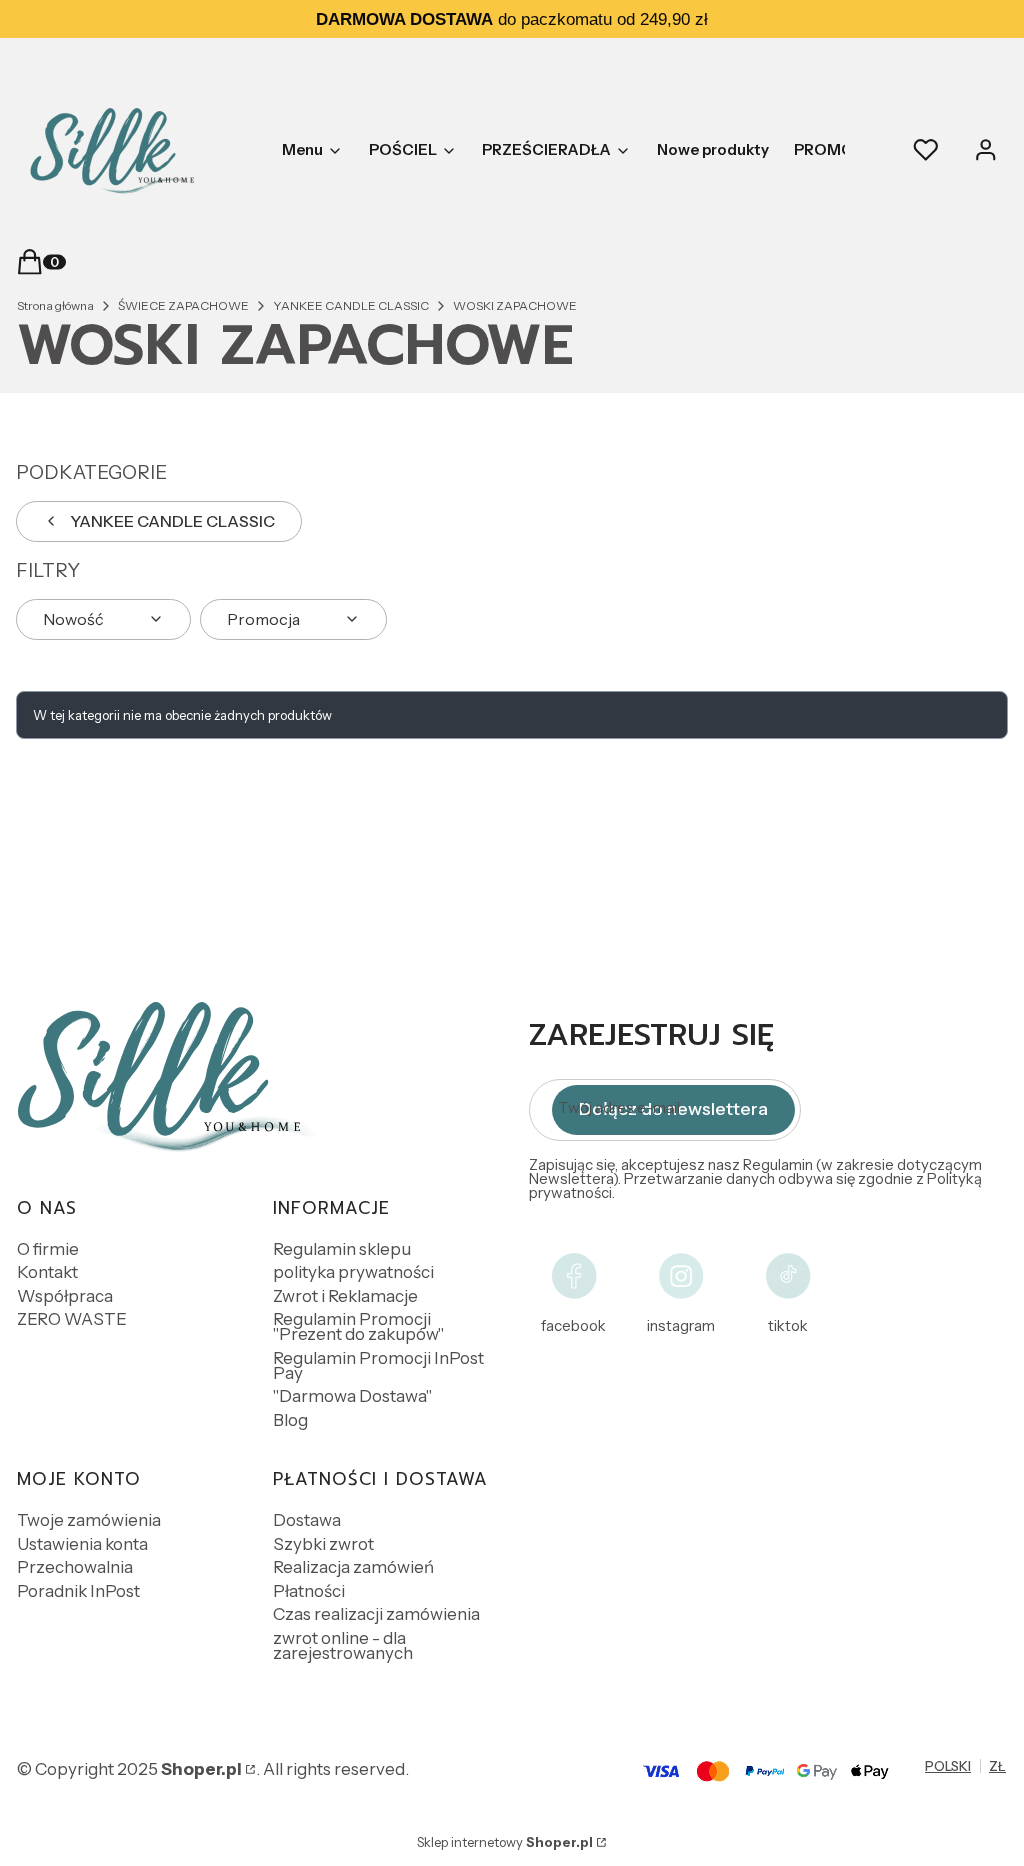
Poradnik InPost (78, 1591)
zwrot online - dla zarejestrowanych (343, 1645)
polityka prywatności (353, 1272)
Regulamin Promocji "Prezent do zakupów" (358, 1326)
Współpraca (65, 1296)
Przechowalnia (75, 1567)
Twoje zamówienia (89, 1520)
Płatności (309, 1591)
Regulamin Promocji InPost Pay (378, 1365)
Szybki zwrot (323, 1544)
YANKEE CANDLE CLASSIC (351, 305)
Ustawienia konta (82, 1544)
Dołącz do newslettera (673, 1109)
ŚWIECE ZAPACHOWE (183, 305)
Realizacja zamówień (353, 1567)
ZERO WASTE (72, 1319)
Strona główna (55, 305)
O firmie (48, 1249)
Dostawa (307, 1520)
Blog (290, 1420)
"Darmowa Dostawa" (352, 1396)
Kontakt (47, 1272)
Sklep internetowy (505, 1842)
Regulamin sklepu (342, 1249)
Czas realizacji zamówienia (376, 1614)
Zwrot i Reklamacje (345, 1296)
